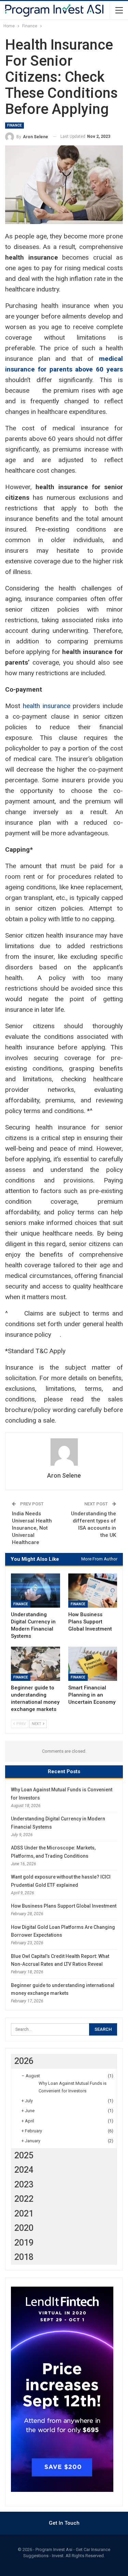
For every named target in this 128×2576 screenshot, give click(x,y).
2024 (24, 2170)
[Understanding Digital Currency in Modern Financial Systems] (35, 1591)
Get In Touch (64, 2523)
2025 (24, 2155)
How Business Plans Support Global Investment (64, 1906)
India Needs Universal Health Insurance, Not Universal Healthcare (32, 1528)
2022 (24, 2199)
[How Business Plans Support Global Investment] (93, 1591)
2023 (24, 2185)
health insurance (47, 706)
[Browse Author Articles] (64, 1452)
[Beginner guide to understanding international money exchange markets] (35, 1664)
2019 (24, 2243)
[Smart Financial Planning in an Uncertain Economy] (93, 1664)
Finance (15, 125)
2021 (24, 2214)
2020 (24, 2228)
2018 (24, 2257)
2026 (24, 2061)
